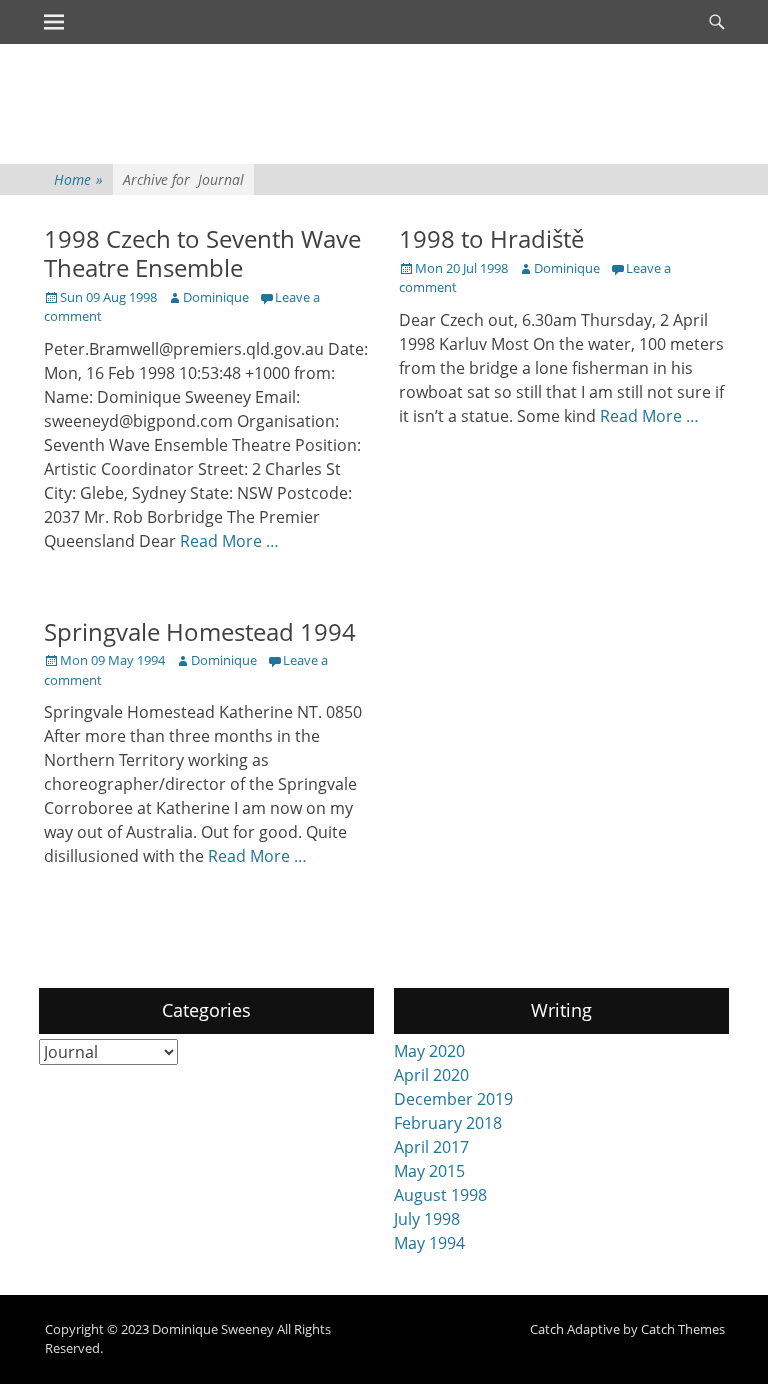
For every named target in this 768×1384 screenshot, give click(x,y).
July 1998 (427, 1219)
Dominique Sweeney (213, 1329)
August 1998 (440, 1195)
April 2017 (431, 1147)
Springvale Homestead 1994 (200, 631)
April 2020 (431, 1075)
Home (78, 179)
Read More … (229, 541)
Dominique (216, 297)
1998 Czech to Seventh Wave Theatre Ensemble (202, 253)
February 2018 (448, 1123)
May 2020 (429, 1051)
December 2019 (453, 1099)
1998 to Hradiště (491, 238)
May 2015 (429, 1171)
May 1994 (429, 1243)
